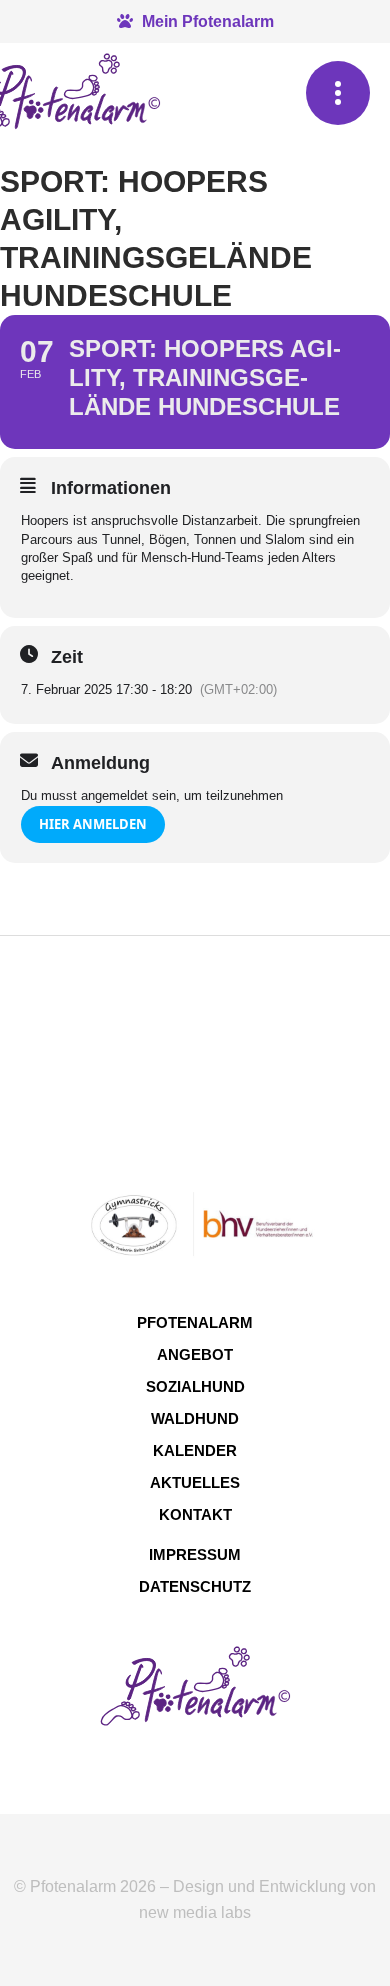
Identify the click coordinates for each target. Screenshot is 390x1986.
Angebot (195, 1354)
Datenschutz (195, 1586)
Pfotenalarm (195, 1322)
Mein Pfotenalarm (206, 21)
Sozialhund (195, 1386)
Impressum (195, 1554)
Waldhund (195, 1418)
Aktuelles (195, 1482)
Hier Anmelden (93, 824)
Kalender (195, 1450)
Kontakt (195, 1514)
